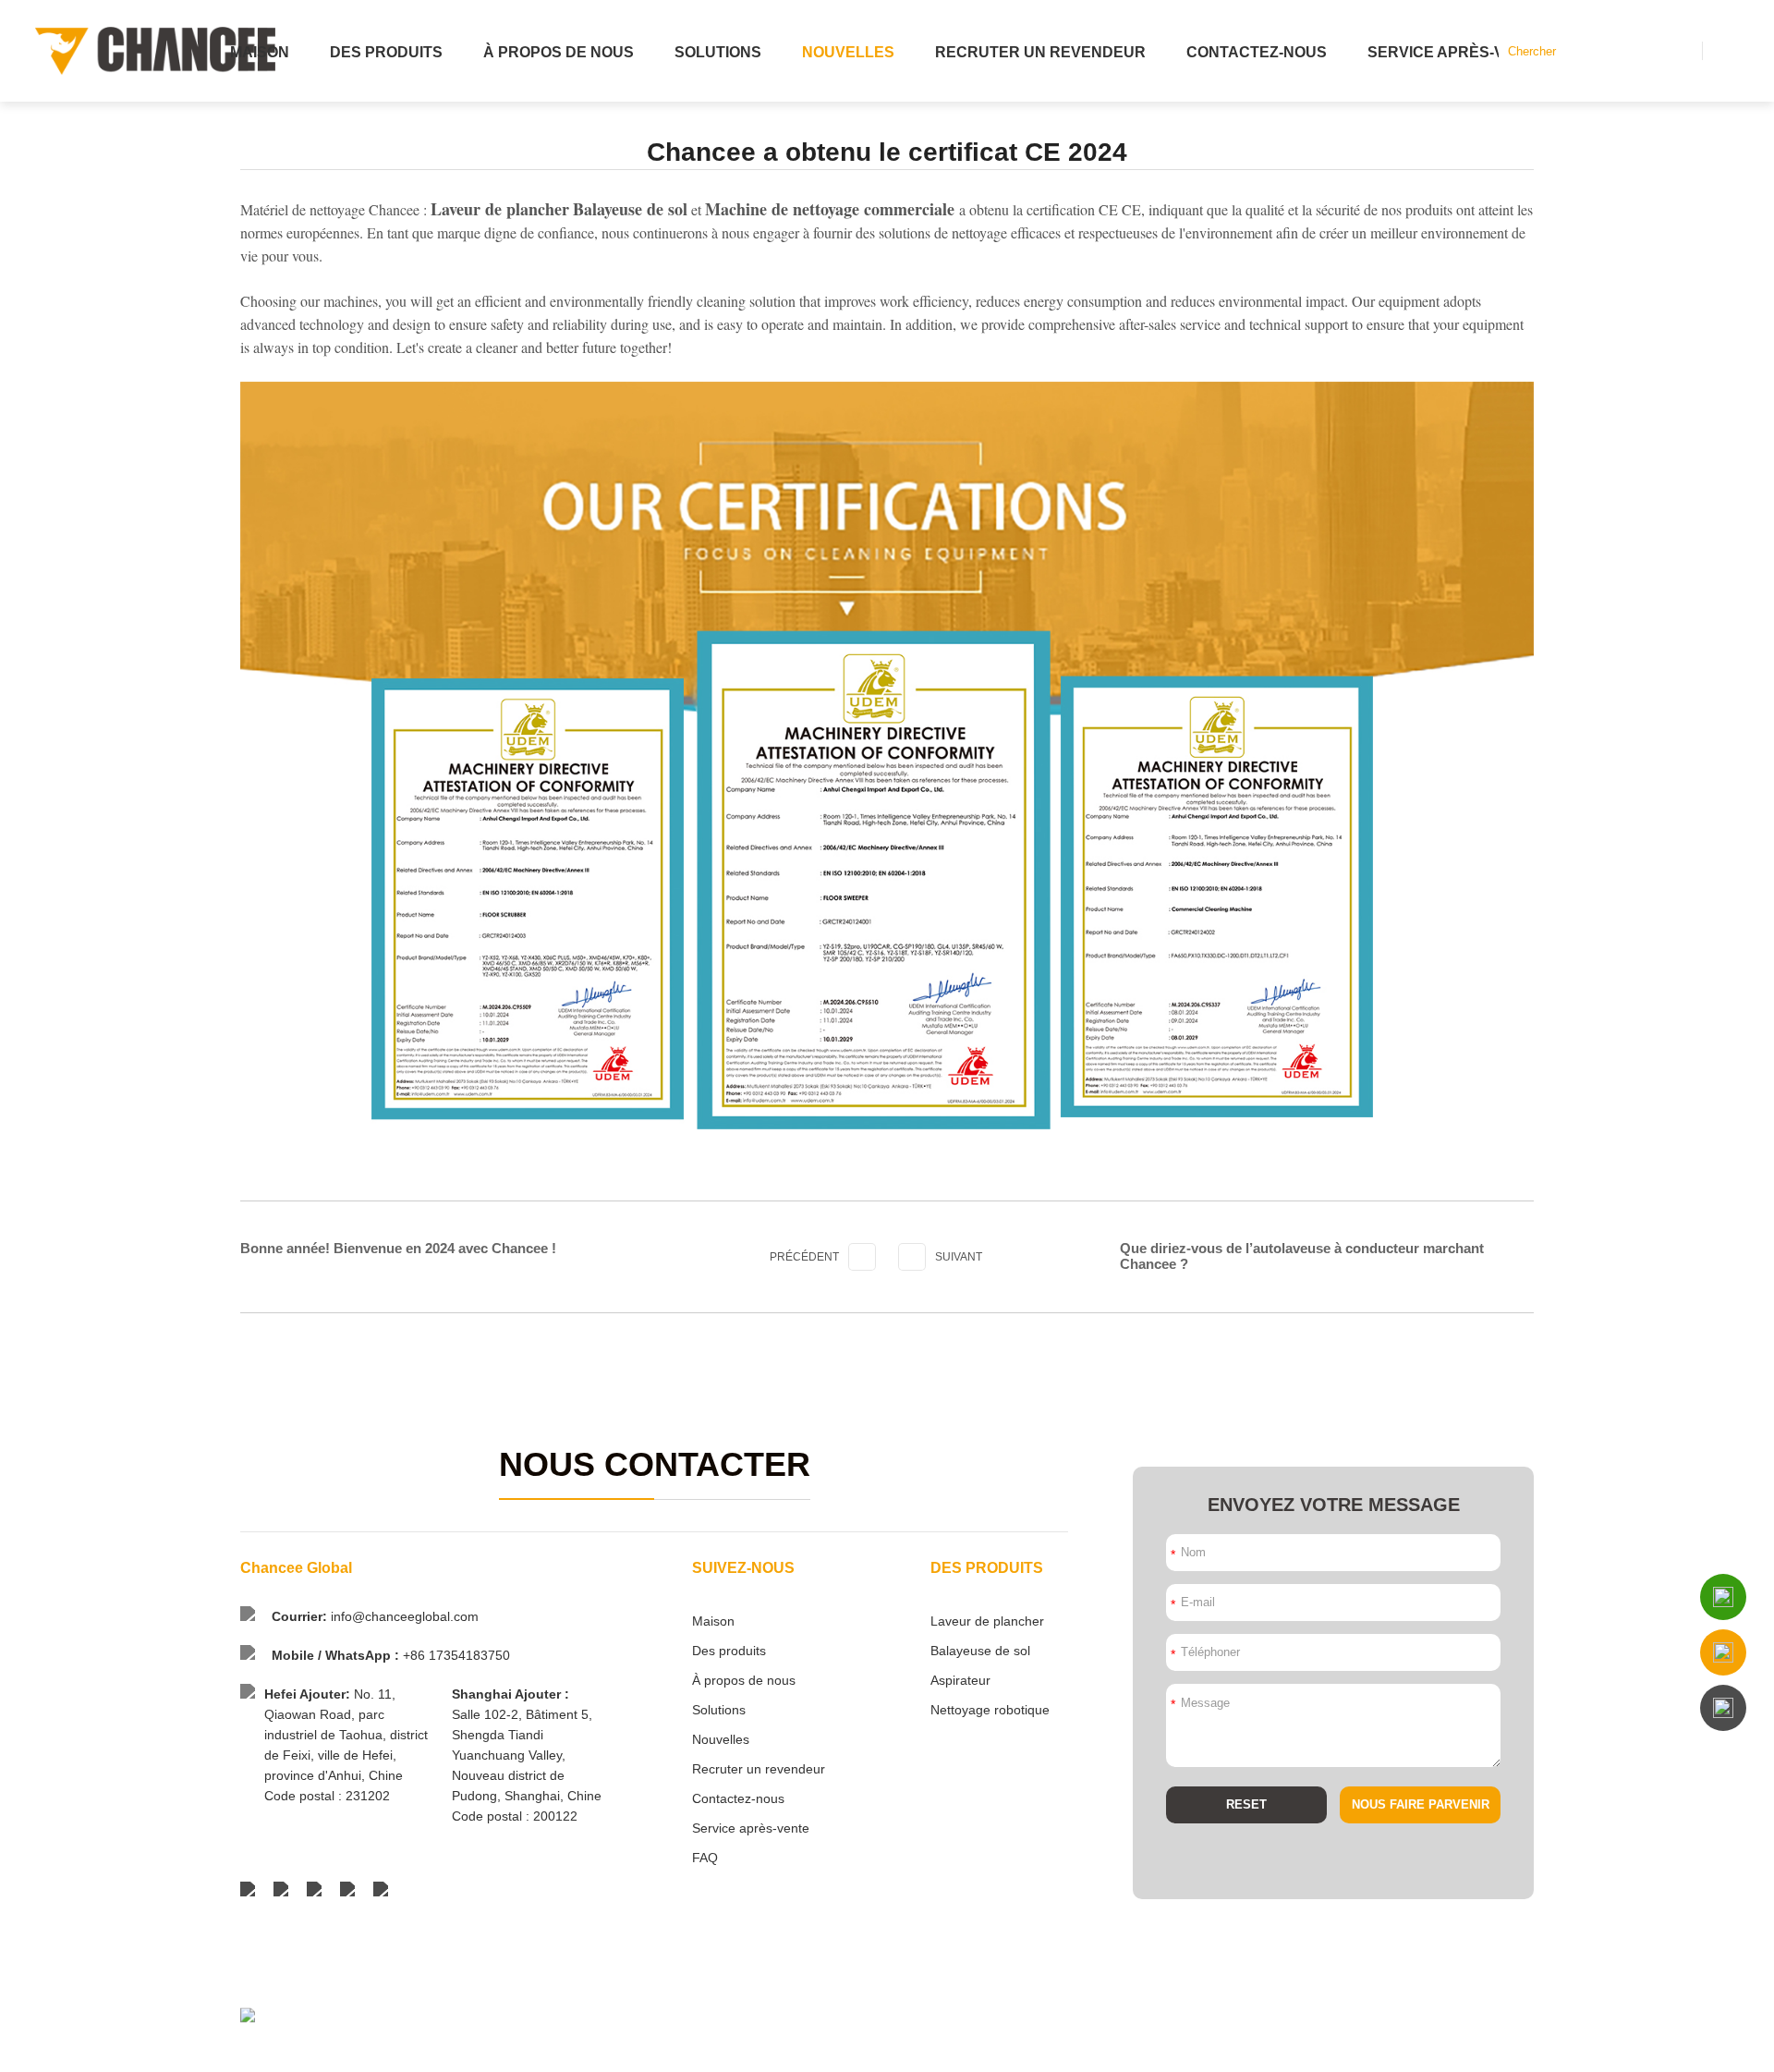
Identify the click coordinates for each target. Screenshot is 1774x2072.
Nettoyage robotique (990, 1710)
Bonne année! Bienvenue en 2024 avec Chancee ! (398, 1248)
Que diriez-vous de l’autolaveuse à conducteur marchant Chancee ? (1302, 1256)
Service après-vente (1456, 52)
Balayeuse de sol (980, 1651)
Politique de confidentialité (1467, 2047)
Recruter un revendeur (1040, 52)
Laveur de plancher (987, 1621)
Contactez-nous (1257, 52)
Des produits (386, 52)
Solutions (718, 52)
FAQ (705, 1858)
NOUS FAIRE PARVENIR (1421, 1804)
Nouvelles (848, 52)
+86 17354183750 (456, 1655)
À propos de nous (559, 52)
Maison (260, 52)
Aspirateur (960, 1680)
